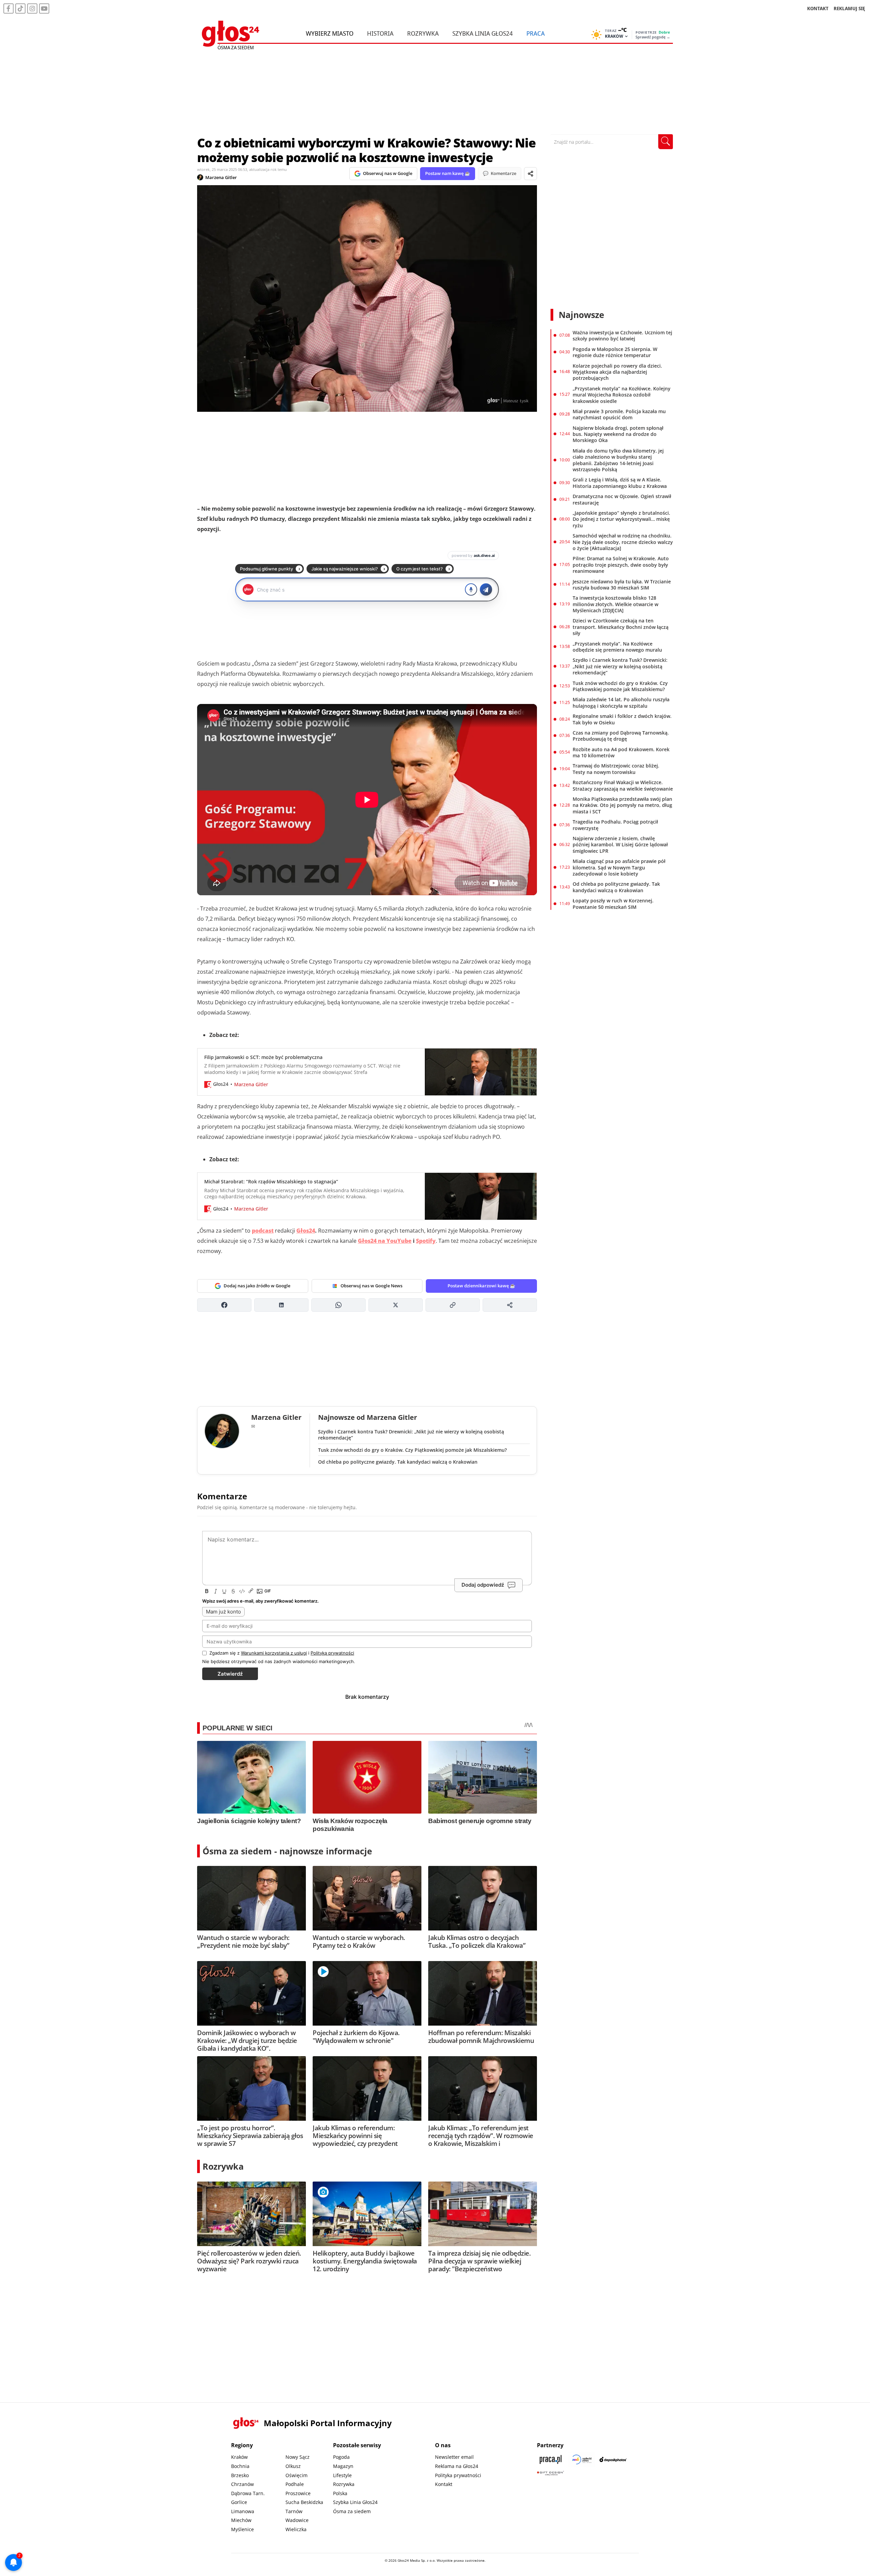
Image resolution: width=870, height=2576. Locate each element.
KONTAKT (818, 8)
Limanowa (243, 2511)
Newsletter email (454, 2457)
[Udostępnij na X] (396, 1305)
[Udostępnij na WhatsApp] (338, 1305)
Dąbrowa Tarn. (248, 2493)
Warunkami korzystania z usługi (274, 1653)
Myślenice (242, 2529)
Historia (380, 33)
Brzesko (240, 2475)
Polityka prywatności (458, 2475)
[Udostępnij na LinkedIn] (281, 1305)
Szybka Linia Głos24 (483, 33)
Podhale (295, 2484)
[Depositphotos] (613, 2459)
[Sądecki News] (582, 2459)
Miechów (241, 2520)
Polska (340, 2493)
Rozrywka (423, 33)
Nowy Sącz (298, 2457)
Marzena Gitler (221, 177)
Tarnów (294, 2511)
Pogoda (341, 2457)
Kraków (239, 2457)
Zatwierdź (230, 1674)
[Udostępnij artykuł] (530, 174)
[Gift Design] (551, 2473)
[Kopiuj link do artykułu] (453, 1305)
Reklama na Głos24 (457, 2466)
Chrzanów (242, 2484)
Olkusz (293, 2466)
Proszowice (298, 2493)
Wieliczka (296, 2529)
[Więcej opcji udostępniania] (510, 1305)
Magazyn (343, 2466)
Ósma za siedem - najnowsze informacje (287, 1851)
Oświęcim (297, 2475)
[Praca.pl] (551, 2459)
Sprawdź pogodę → (653, 37)
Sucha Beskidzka (304, 2502)
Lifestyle (342, 2475)
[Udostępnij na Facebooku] (224, 1305)
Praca (536, 33)
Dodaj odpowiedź (483, 1585)
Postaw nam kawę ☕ (448, 173)
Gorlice (239, 2502)
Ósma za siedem (352, 2511)
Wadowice (297, 2520)
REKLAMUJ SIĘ (849, 8)
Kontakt (444, 2484)
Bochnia (240, 2466)
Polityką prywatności (332, 1653)
